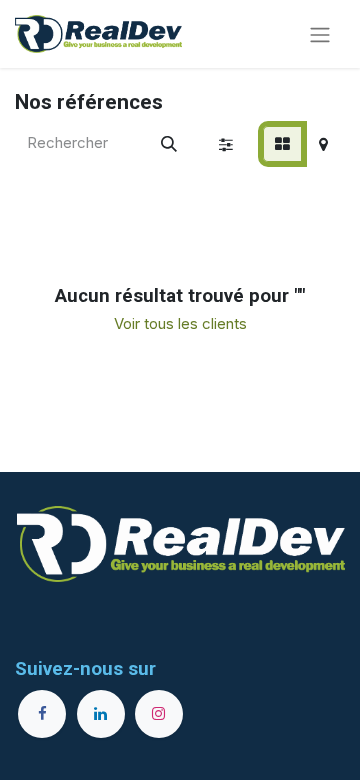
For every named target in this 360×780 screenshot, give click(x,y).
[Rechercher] (169, 144)
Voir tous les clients (180, 323)
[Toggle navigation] (320, 34)
